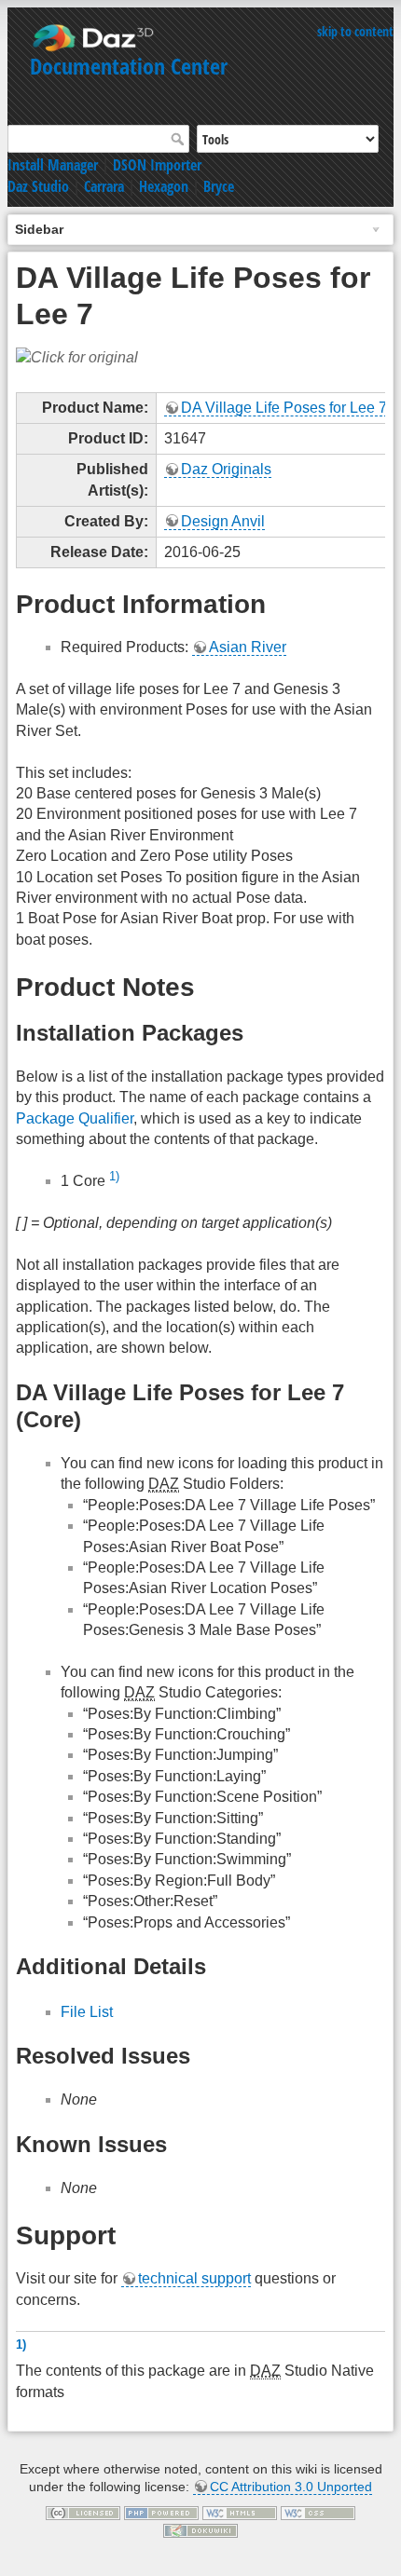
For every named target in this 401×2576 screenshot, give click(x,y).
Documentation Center (129, 66)
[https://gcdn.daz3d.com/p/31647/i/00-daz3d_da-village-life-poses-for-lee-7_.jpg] (77, 357)
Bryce (219, 186)
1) (114, 1176)
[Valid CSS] (318, 2512)
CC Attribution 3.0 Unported (291, 2487)
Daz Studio (38, 186)
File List (87, 2012)
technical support (194, 2278)
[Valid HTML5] (240, 2512)
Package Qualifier (75, 1118)
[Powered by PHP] (161, 2512)
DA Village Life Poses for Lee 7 (284, 408)
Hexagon (164, 186)
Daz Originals (226, 469)
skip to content (355, 31)
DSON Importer (157, 165)
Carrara (104, 186)
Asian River (248, 647)
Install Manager (53, 165)
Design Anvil (223, 521)
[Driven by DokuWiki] (200, 2530)
